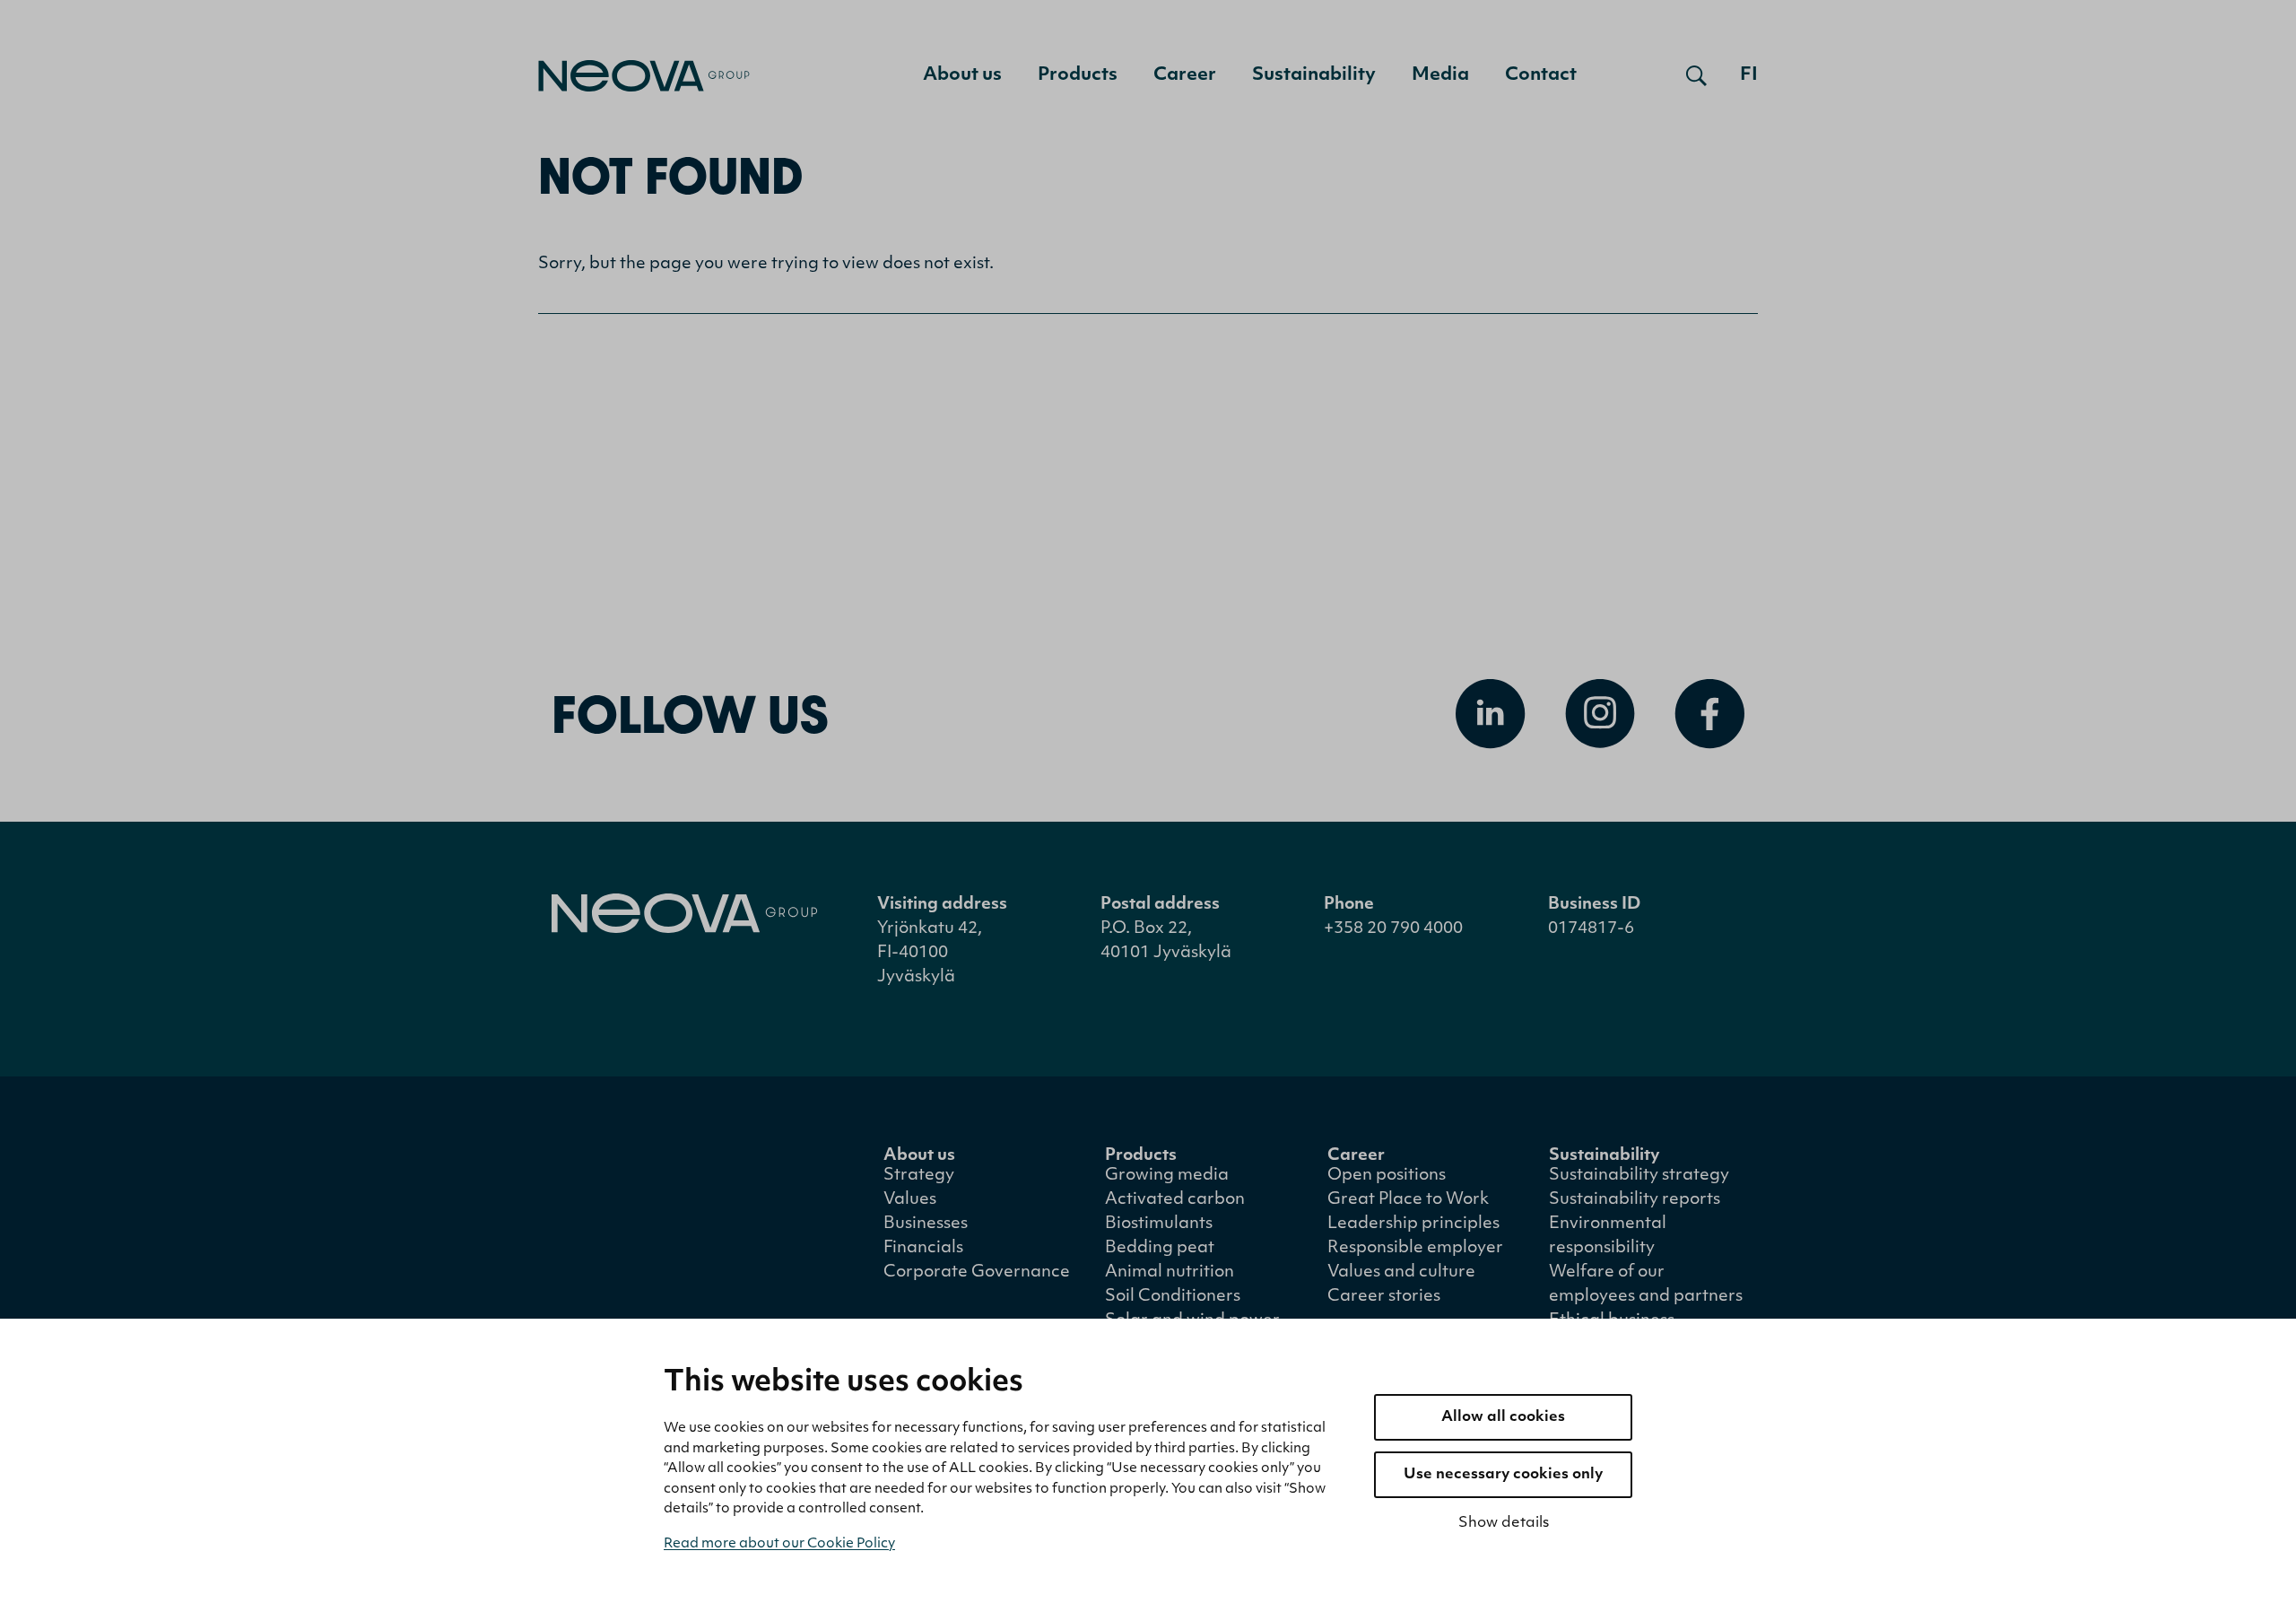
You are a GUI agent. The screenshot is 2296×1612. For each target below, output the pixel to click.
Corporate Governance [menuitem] (977, 1273)
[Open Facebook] (1709, 714)
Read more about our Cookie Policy (779, 1544)
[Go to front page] (644, 76)
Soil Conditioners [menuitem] (1173, 1297)
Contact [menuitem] (1541, 75)
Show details (1504, 1523)
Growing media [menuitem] (1167, 1176)
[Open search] (1696, 75)
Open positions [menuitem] (1387, 1176)
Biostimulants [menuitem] (1159, 1224)
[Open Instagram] (1600, 714)
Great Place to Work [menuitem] (1408, 1200)
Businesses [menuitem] (926, 1224)
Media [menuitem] (1440, 75)
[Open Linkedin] (1491, 714)
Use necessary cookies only (1503, 1475)
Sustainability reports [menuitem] (1635, 1200)
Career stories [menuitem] (1384, 1297)
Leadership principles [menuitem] (1413, 1224)
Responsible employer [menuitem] (1415, 1249)
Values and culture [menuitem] (1401, 1273)
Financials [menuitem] (923, 1249)
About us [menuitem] (962, 75)
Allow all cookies (1503, 1417)
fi (1749, 75)
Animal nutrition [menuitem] (1170, 1273)
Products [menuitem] (1078, 75)
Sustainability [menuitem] (1314, 75)
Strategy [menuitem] (919, 1176)
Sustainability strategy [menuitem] (1639, 1176)
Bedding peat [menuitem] (1160, 1249)
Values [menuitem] (910, 1200)
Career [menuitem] (1185, 75)
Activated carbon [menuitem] (1175, 1200)
